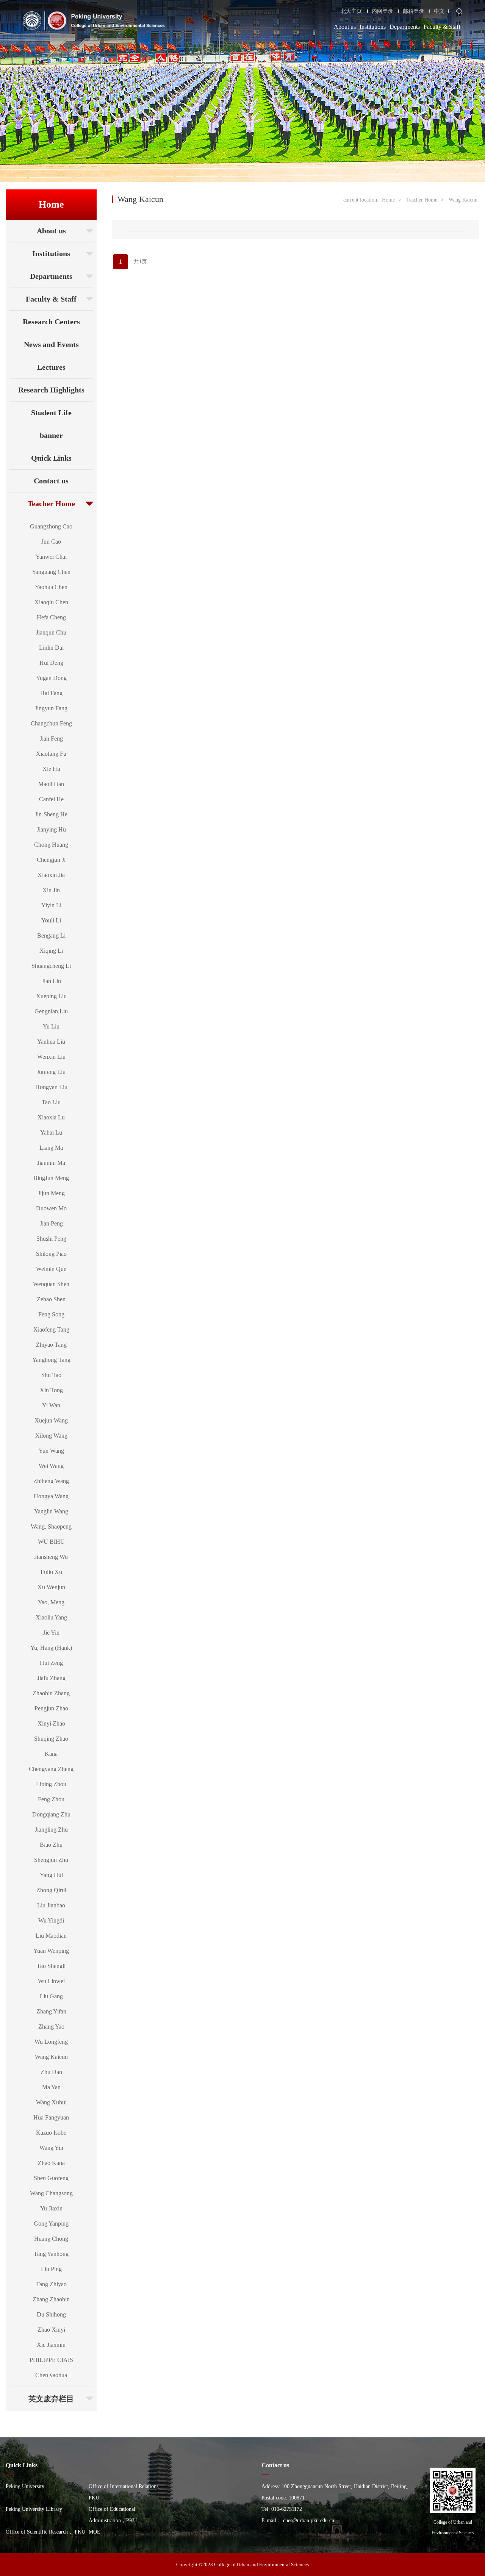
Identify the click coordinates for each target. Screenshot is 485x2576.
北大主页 (351, 11)
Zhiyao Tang (51, 1345)
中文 (439, 11)
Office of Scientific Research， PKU (45, 2532)
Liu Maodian (51, 1936)
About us (345, 27)
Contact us (51, 481)
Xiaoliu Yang (51, 1617)
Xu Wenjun (51, 1587)
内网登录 (382, 11)
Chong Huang (51, 845)
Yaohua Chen (51, 587)
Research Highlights (51, 390)
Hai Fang (51, 693)
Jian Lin (51, 981)
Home (388, 200)
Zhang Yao (51, 2027)
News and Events (51, 344)
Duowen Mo (51, 1208)
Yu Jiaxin (51, 2208)
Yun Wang (51, 1451)
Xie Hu (51, 769)
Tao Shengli (51, 1966)
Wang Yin (51, 2148)
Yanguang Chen (51, 572)
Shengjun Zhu (51, 1860)
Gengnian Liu (51, 1011)
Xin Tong (51, 1390)
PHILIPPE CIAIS (51, 2360)
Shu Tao (51, 1375)
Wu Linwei (51, 1981)
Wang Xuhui (51, 2102)
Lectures (51, 367)
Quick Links (51, 458)
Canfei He (51, 799)
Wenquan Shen (51, 1284)
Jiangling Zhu (51, 1830)
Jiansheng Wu (51, 1557)
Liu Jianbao (51, 1905)
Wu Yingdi (51, 1920)
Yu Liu (51, 1026)
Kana (51, 1754)
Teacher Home (51, 503)
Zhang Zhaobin (51, 2299)
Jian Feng (51, 739)
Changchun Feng (51, 723)
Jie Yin (51, 1633)
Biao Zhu (51, 1845)
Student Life (51, 413)
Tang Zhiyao (51, 2284)
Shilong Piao (51, 1254)
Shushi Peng (51, 1239)
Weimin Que (51, 1269)
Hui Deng (51, 663)
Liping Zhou (51, 1784)
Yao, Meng (51, 1602)
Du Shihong (51, 2314)
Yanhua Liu (51, 1042)
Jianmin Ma (51, 1163)
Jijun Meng (51, 1193)
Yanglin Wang (51, 1511)
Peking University (25, 2486)
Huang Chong (51, 2239)
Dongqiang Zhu (51, 1814)
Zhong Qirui (51, 1890)
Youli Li (51, 920)
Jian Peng (51, 1223)
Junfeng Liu (51, 1072)
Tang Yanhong (51, 2254)
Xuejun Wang (51, 1420)
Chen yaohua (51, 2375)
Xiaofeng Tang (51, 1329)
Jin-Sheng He (51, 814)
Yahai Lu (51, 1132)
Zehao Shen (51, 1299)
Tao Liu (51, 1102)
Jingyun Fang (51, 708)
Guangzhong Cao (51, 526)
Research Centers (51, 322)
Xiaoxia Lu (51, 1117)
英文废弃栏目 (51, 2399)
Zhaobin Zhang (51, 1693)
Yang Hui (51, 1875)
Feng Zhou (51, 1799)
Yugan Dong (51, 678)
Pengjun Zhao (51, 1708)
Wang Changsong (51, 2193)
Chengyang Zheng (51, 1769)
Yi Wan (51, 1405)
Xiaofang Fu (51, 754)
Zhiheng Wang (51, 1481)
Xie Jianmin (51, 2345)
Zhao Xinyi (51, 2330)
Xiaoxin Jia (51, 875)
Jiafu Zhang (51, 1678)
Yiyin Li (51, 905)
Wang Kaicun (51, 2057)
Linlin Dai (51, 648)
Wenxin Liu (51, 1057)
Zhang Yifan (51, 2011)
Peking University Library (34, 2509)
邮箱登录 (413, 11)
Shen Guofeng (51, 2178)
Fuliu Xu (51, 1572)
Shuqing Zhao (51, 1739)
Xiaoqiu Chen (51, 602)
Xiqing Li (51, 951)
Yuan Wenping (51, 1951)
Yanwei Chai (51, 557)
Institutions (373, 27)
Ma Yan (51, 2087)
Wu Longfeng (51, 2042)
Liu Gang (51, 1996)
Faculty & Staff (442, 27)
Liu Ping (51, 2269)
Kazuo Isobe (51, 2133)
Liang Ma (51, 1148)
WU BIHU (51, 1542)
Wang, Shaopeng (51, 1526)
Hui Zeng (51, 1663)
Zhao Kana (51, 2163)
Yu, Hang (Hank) (51, 1648)
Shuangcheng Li (51, 966)
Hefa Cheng (51, 617)
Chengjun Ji (51, 860)
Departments (405, 27)
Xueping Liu (51, 996)
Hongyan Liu (51, 1087)
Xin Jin (51, 890)
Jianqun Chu (51, 632)
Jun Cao (51, 542)
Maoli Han (51, 784)
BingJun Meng (51, 1178)
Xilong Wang (51, 1436)
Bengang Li (51, 936)
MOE (95, 2532)
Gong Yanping (51, 2224)
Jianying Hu (51, 829)
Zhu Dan (51, 2072)
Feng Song (51, 1314)
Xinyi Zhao (51, 1723)
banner (51, 435)
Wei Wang (51, 1466)
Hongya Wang (51, 1496)
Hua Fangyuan (51, 2117)
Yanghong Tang (51, 1360)
